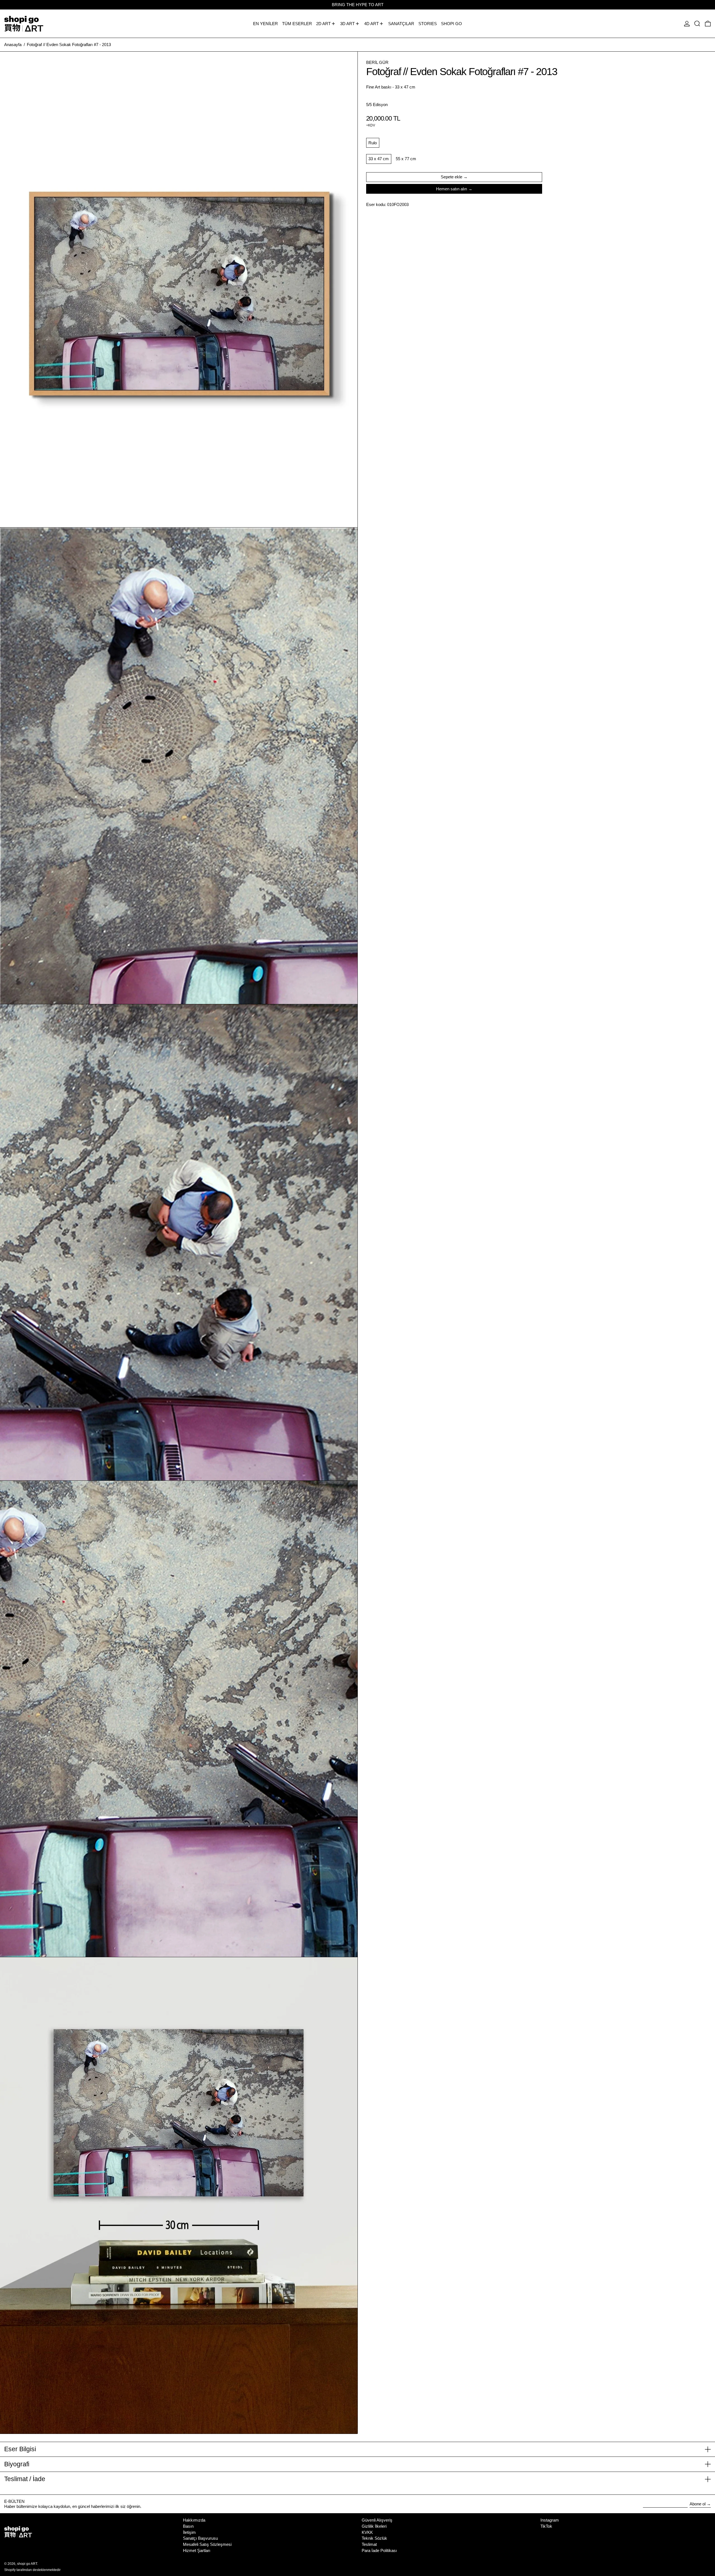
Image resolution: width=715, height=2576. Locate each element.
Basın (188, 2526)
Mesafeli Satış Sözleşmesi (207, 2544)
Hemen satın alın (451, 189)
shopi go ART (27, 2564)
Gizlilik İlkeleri (374, 2526)
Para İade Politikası (379, 2550)
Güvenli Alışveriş (377, 2520)
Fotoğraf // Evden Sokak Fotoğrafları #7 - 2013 (69, 45)
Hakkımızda (194, 2520)
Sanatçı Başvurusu (200, 2538)
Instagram (550, 2520)
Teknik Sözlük (374, 2538)
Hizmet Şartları (197, 2550)
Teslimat (369, 2544)
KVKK (367, 2532)
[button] (697, 24)
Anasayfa (13, 45)
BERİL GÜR (377, 62)
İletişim (189, 2532)
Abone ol (698, 2504)
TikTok (546, 2526)
